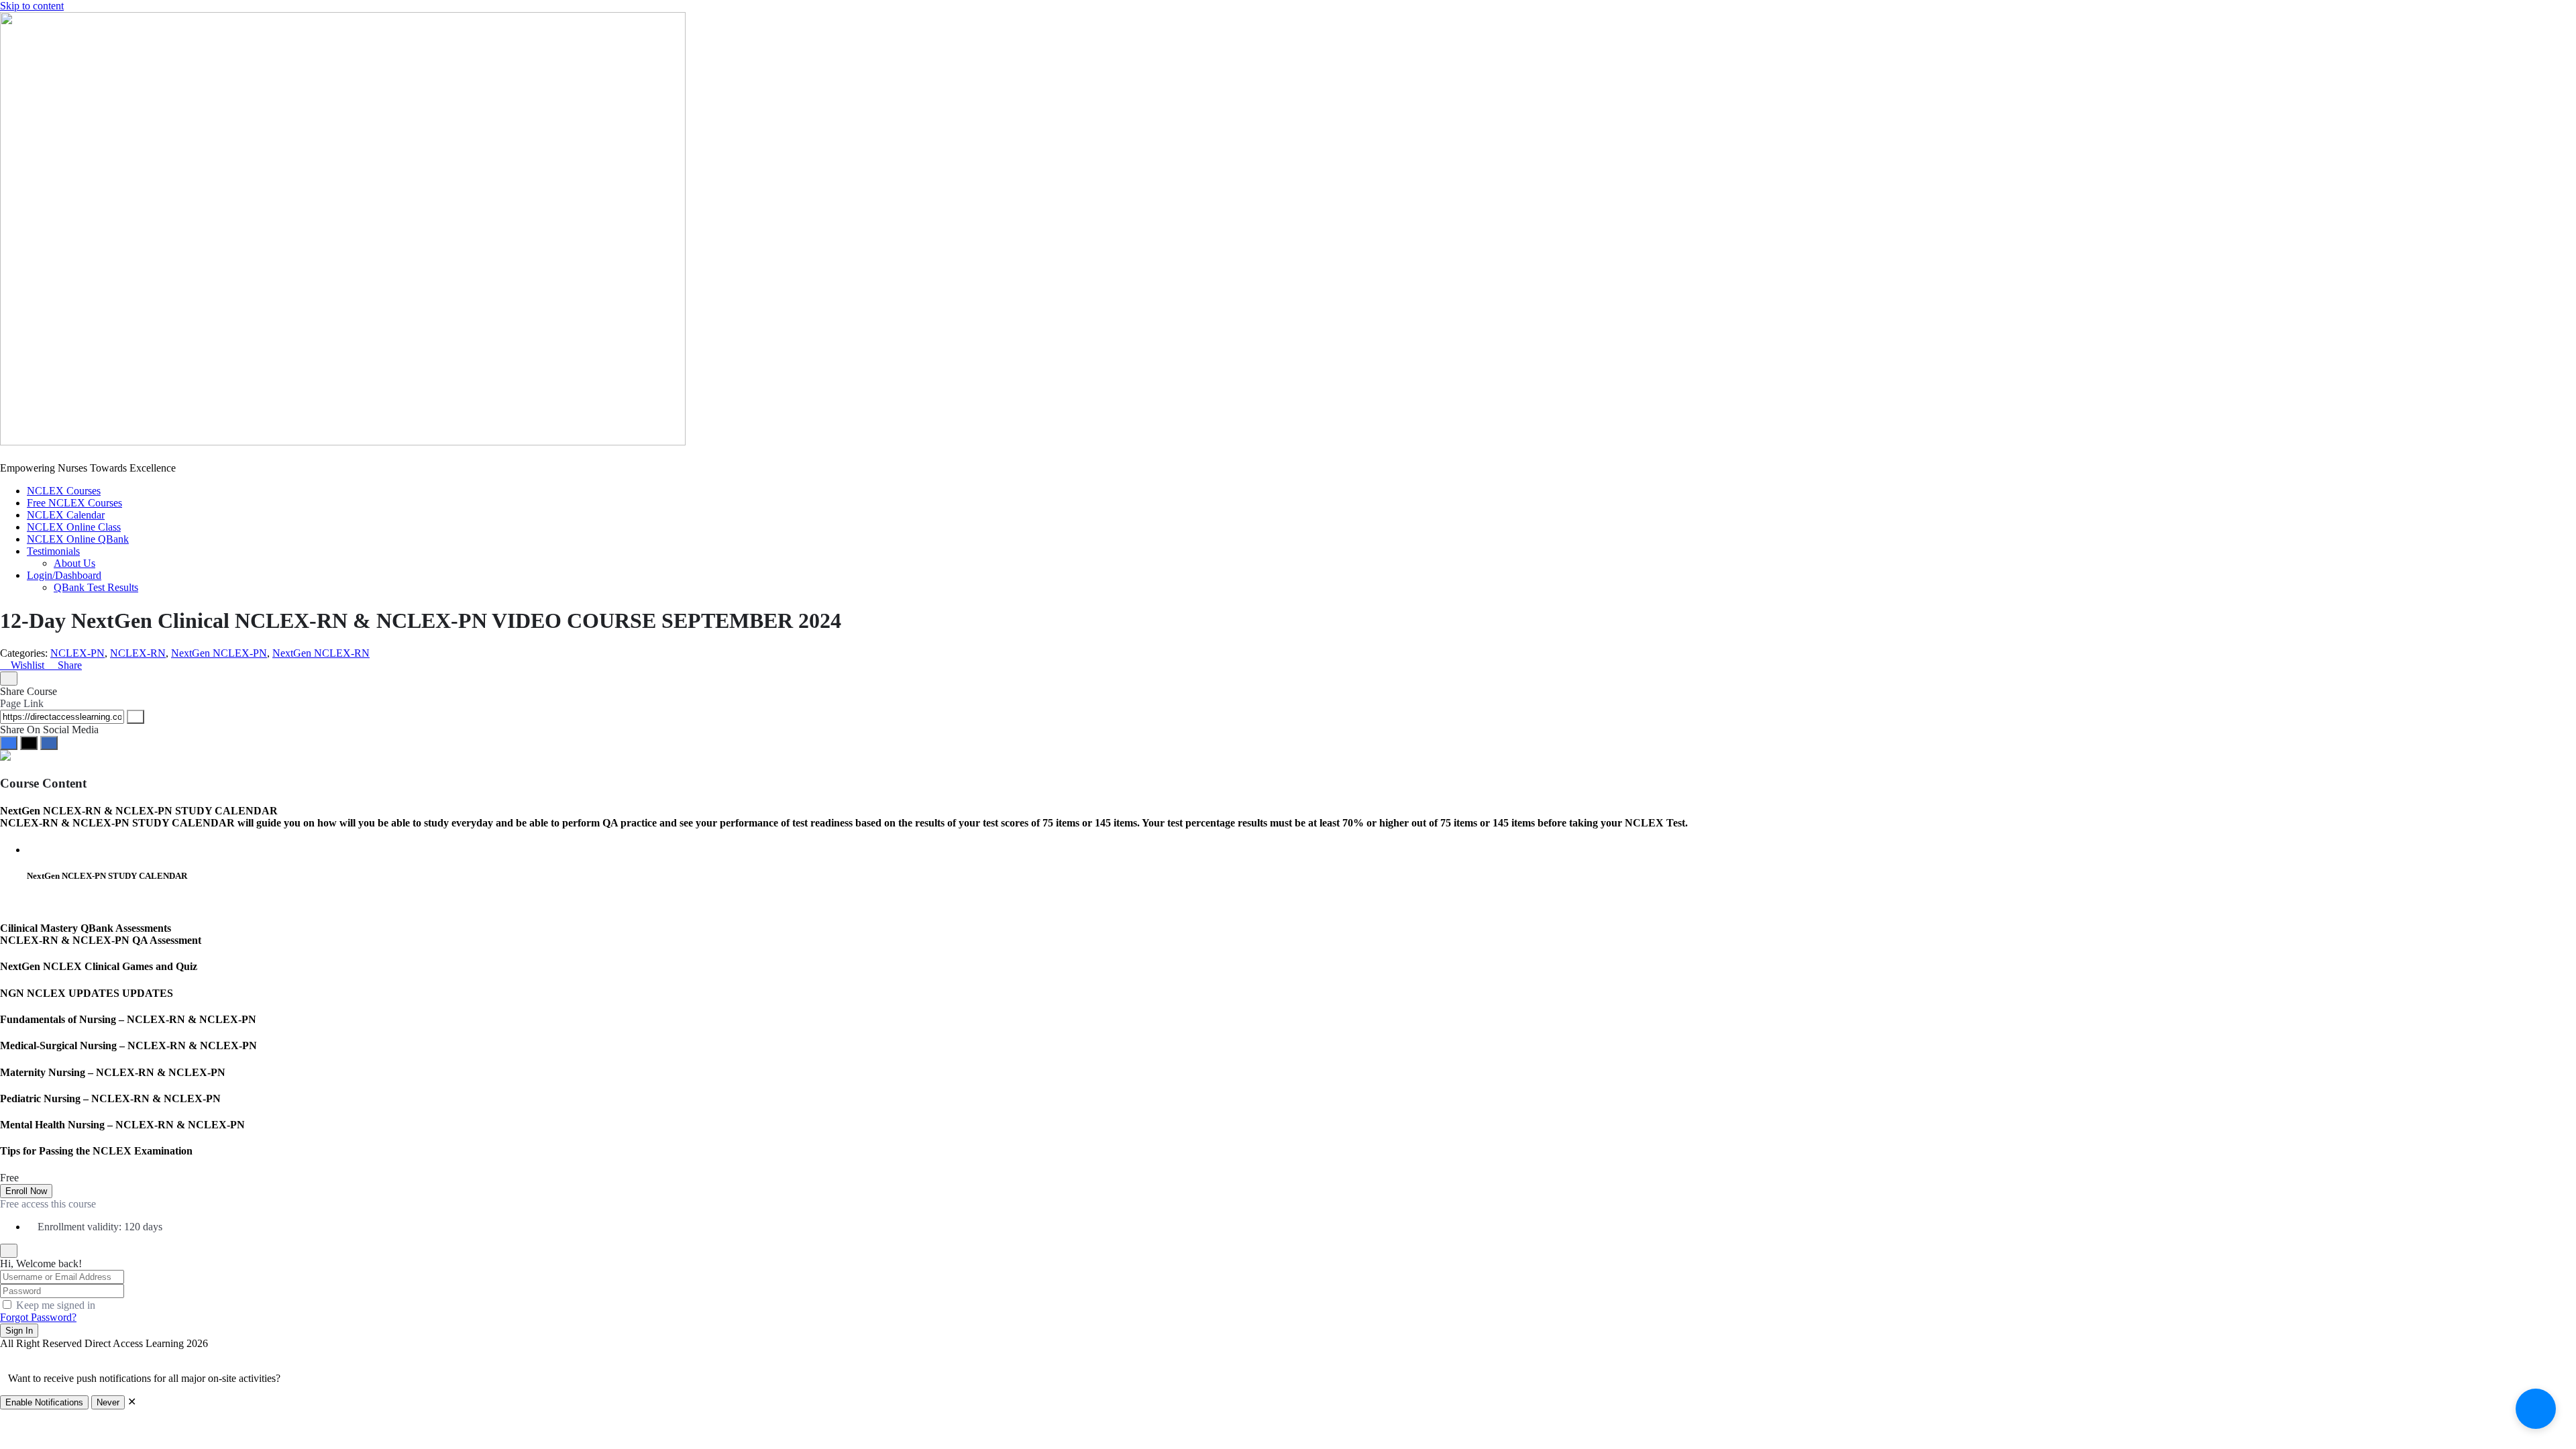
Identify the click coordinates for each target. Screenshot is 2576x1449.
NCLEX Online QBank (78, 539)
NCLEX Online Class (74, 527)
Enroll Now (26, 1191)
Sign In (19, 1331)
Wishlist (28, 665)
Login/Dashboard (64, 575)
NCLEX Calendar (66, 515)
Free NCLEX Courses (74, 503)
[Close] (9, 679)
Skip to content (32, 6)
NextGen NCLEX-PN (219, 653)
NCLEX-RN (138, 653)
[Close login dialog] (9, 1251)
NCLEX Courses (64, 491)
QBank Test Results (96, 587)
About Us (74, 563)
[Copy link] (136, 717)
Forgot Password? (38, 1317)
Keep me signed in (56, 1305)
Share (68, 665)
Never (108, 1402)
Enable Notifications (44, 1402)
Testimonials (53, 551)
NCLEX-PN (77, 653)
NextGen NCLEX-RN (321, 653)
